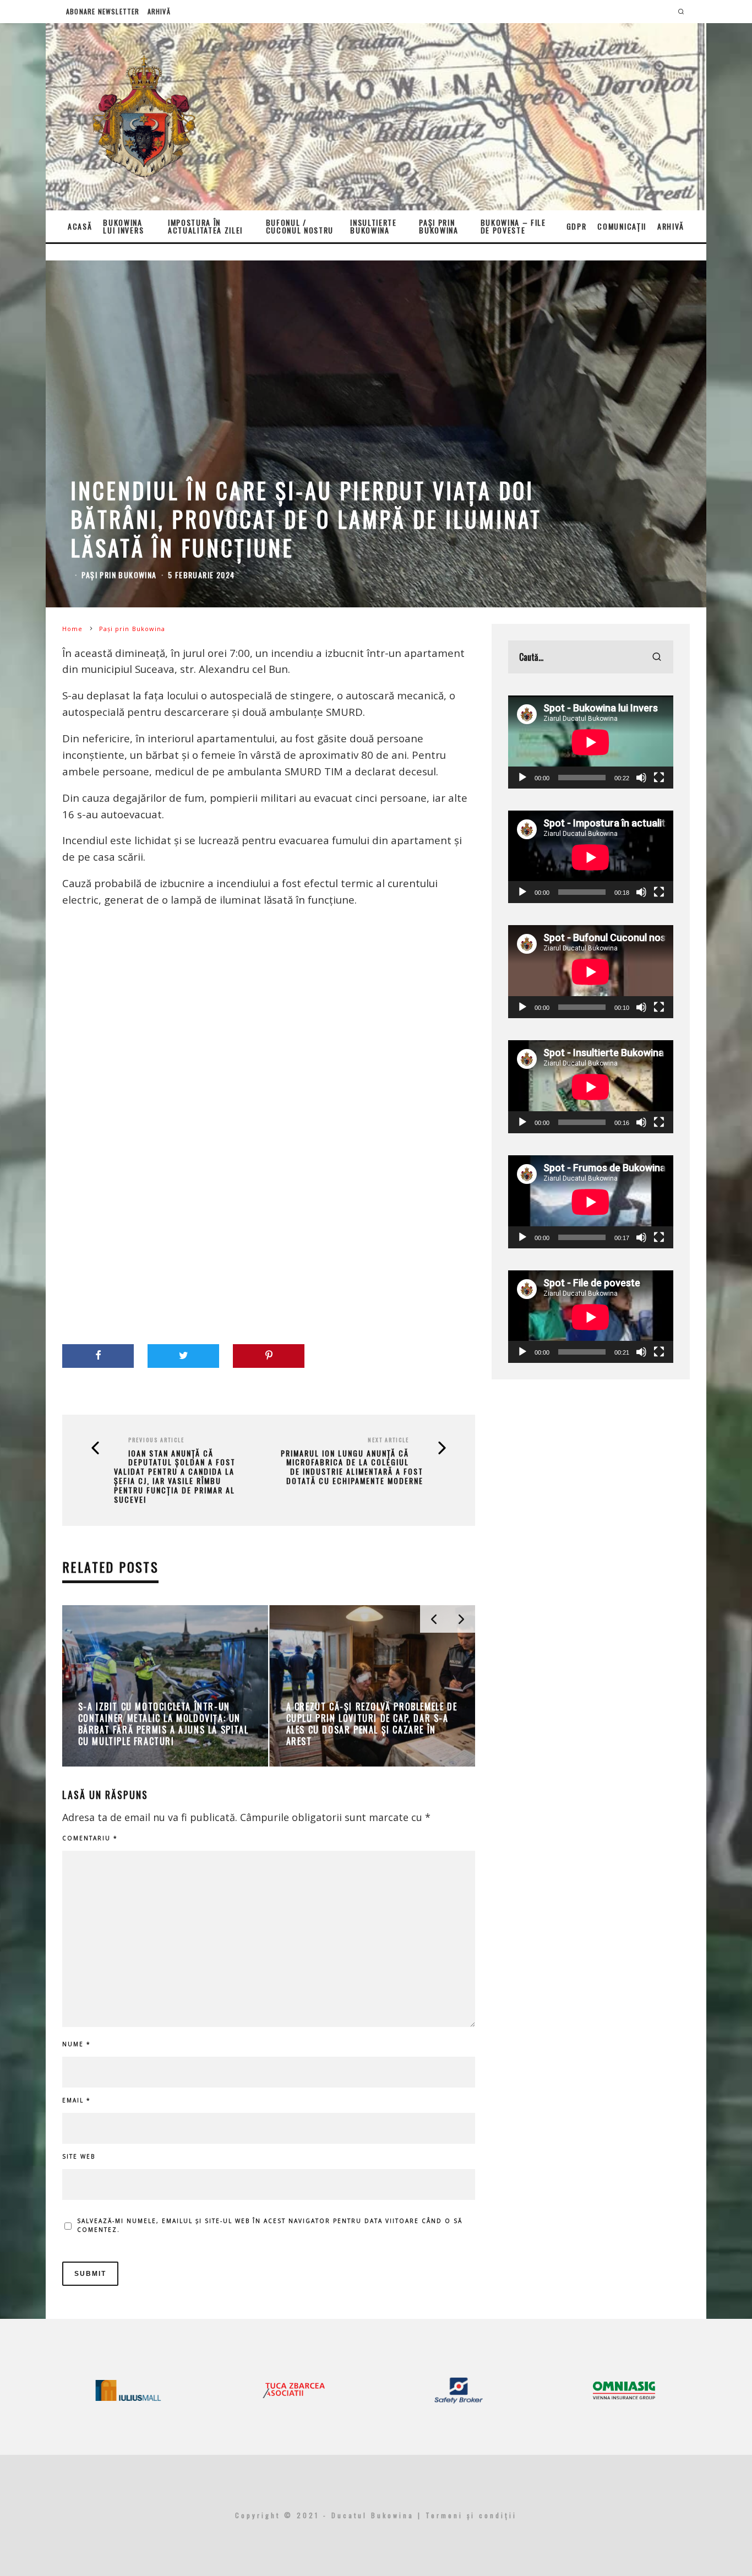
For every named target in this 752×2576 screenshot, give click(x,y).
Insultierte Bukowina (373, 226)
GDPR (577, 226)
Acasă (80, 226)
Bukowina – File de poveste (513, 226)
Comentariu (90, 1838)
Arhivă (159, 11)
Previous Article (156, 1440)
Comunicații (622, 226)
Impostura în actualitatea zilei (205, 226)
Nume (77, 2044)
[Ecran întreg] (659, 778)
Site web (79, 2156)
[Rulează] (522, 778)
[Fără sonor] (641, 778)
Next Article (388, 1440)
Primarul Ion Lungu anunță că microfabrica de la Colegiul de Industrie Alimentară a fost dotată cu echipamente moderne (352, 1467)
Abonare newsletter (103, 11)
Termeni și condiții (471, 2515)
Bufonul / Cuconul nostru (300, 226)
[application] (591, 742)
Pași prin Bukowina (438, 226)
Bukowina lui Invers (123, 226)
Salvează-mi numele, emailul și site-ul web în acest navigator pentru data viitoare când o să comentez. (270, 2225)
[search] (657, 657)
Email (77, 2100)
